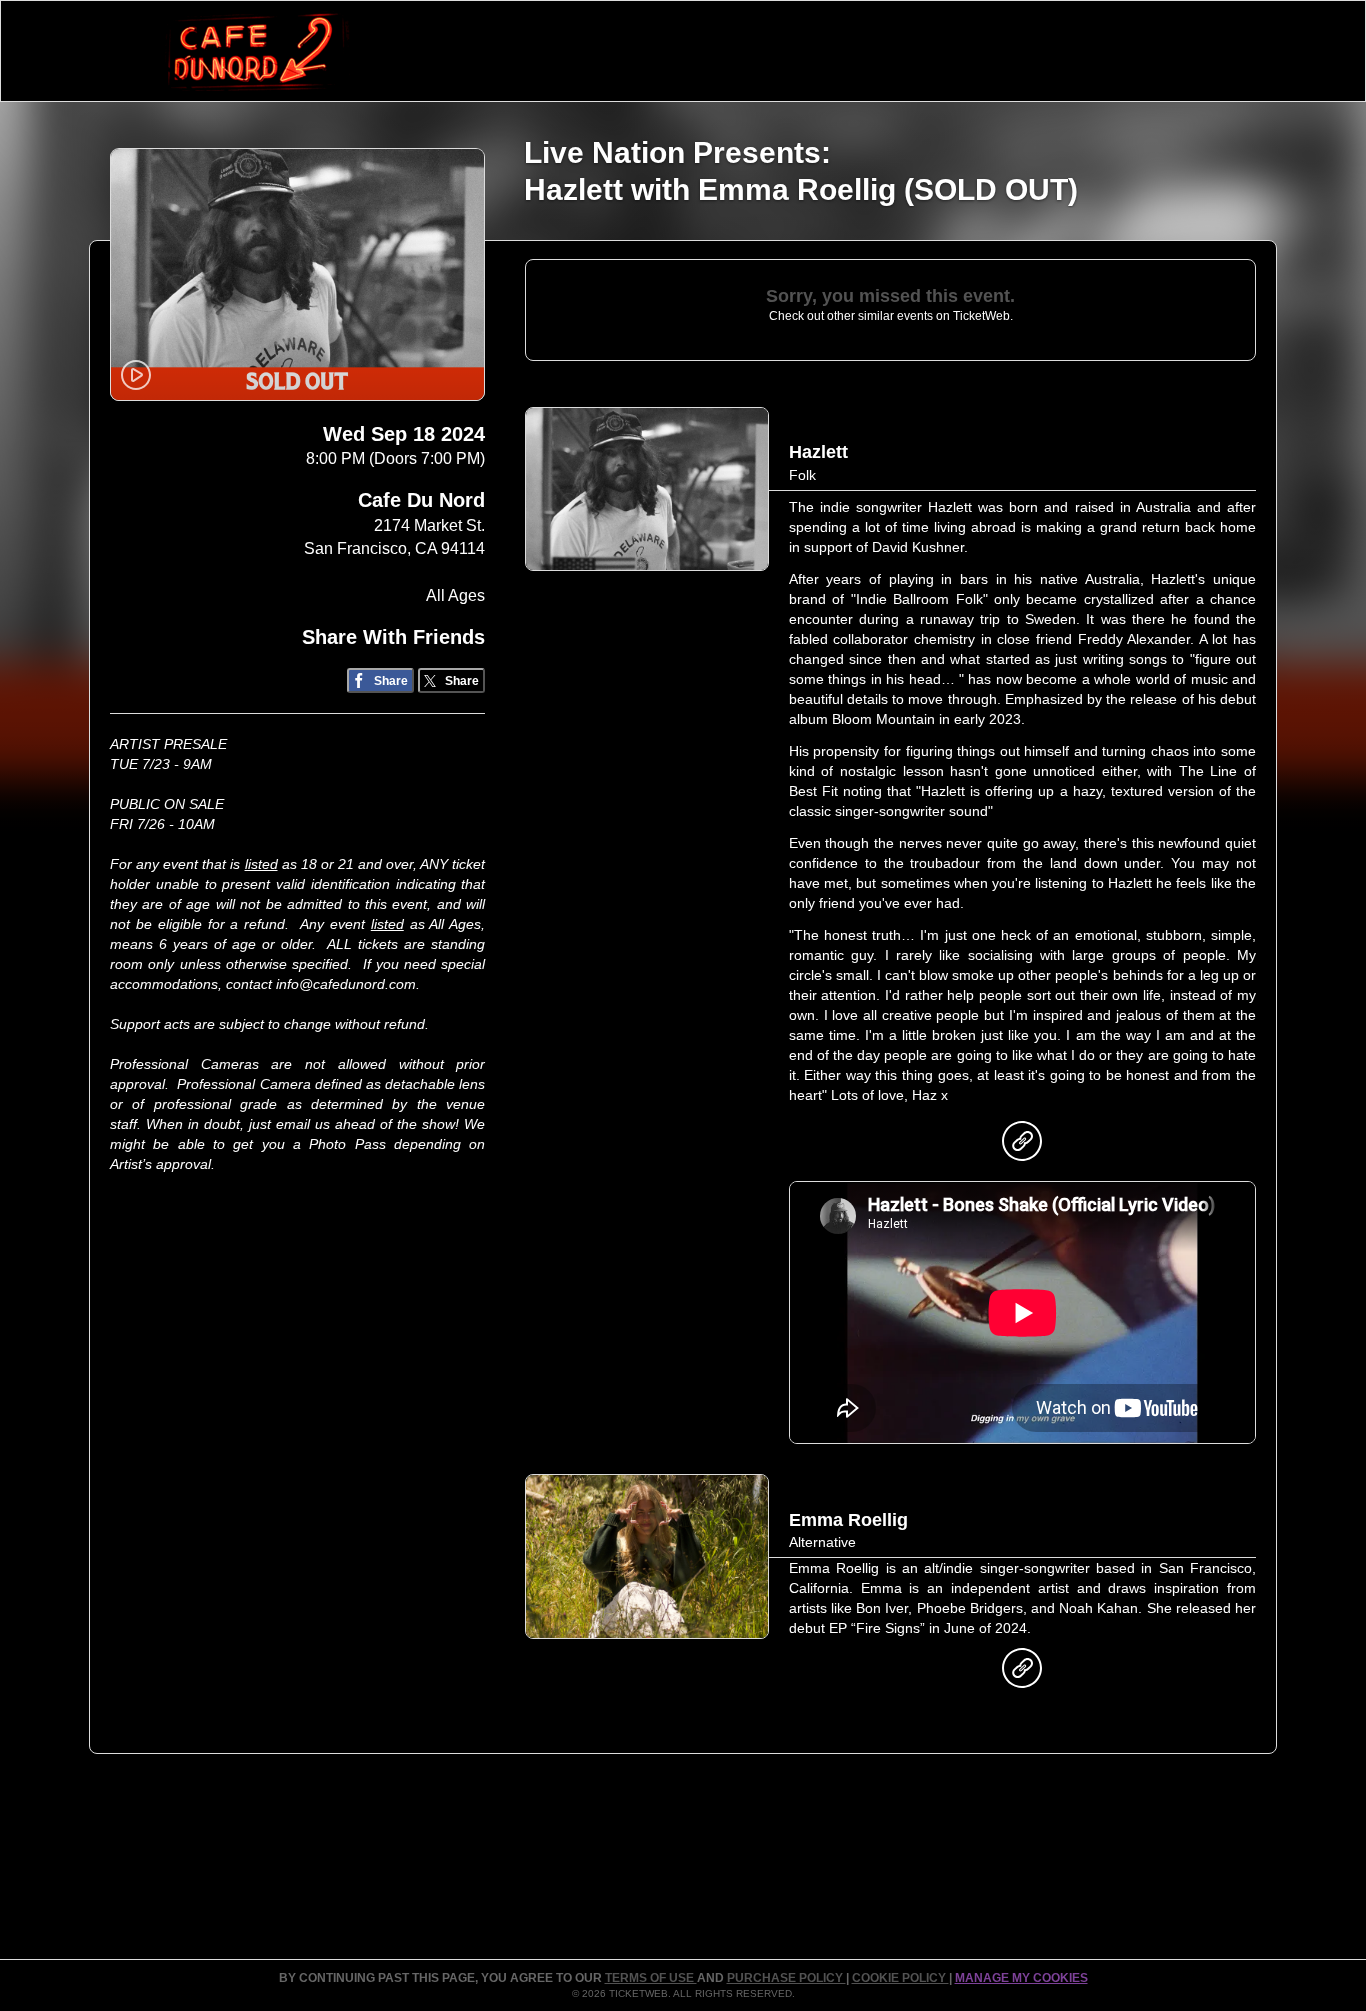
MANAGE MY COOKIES (1021, 1978)
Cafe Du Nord (421, 500)
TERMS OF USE (651, 1978)
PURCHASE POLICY (786, 1978)
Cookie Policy (900, 1978)
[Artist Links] (1022, 1146)
